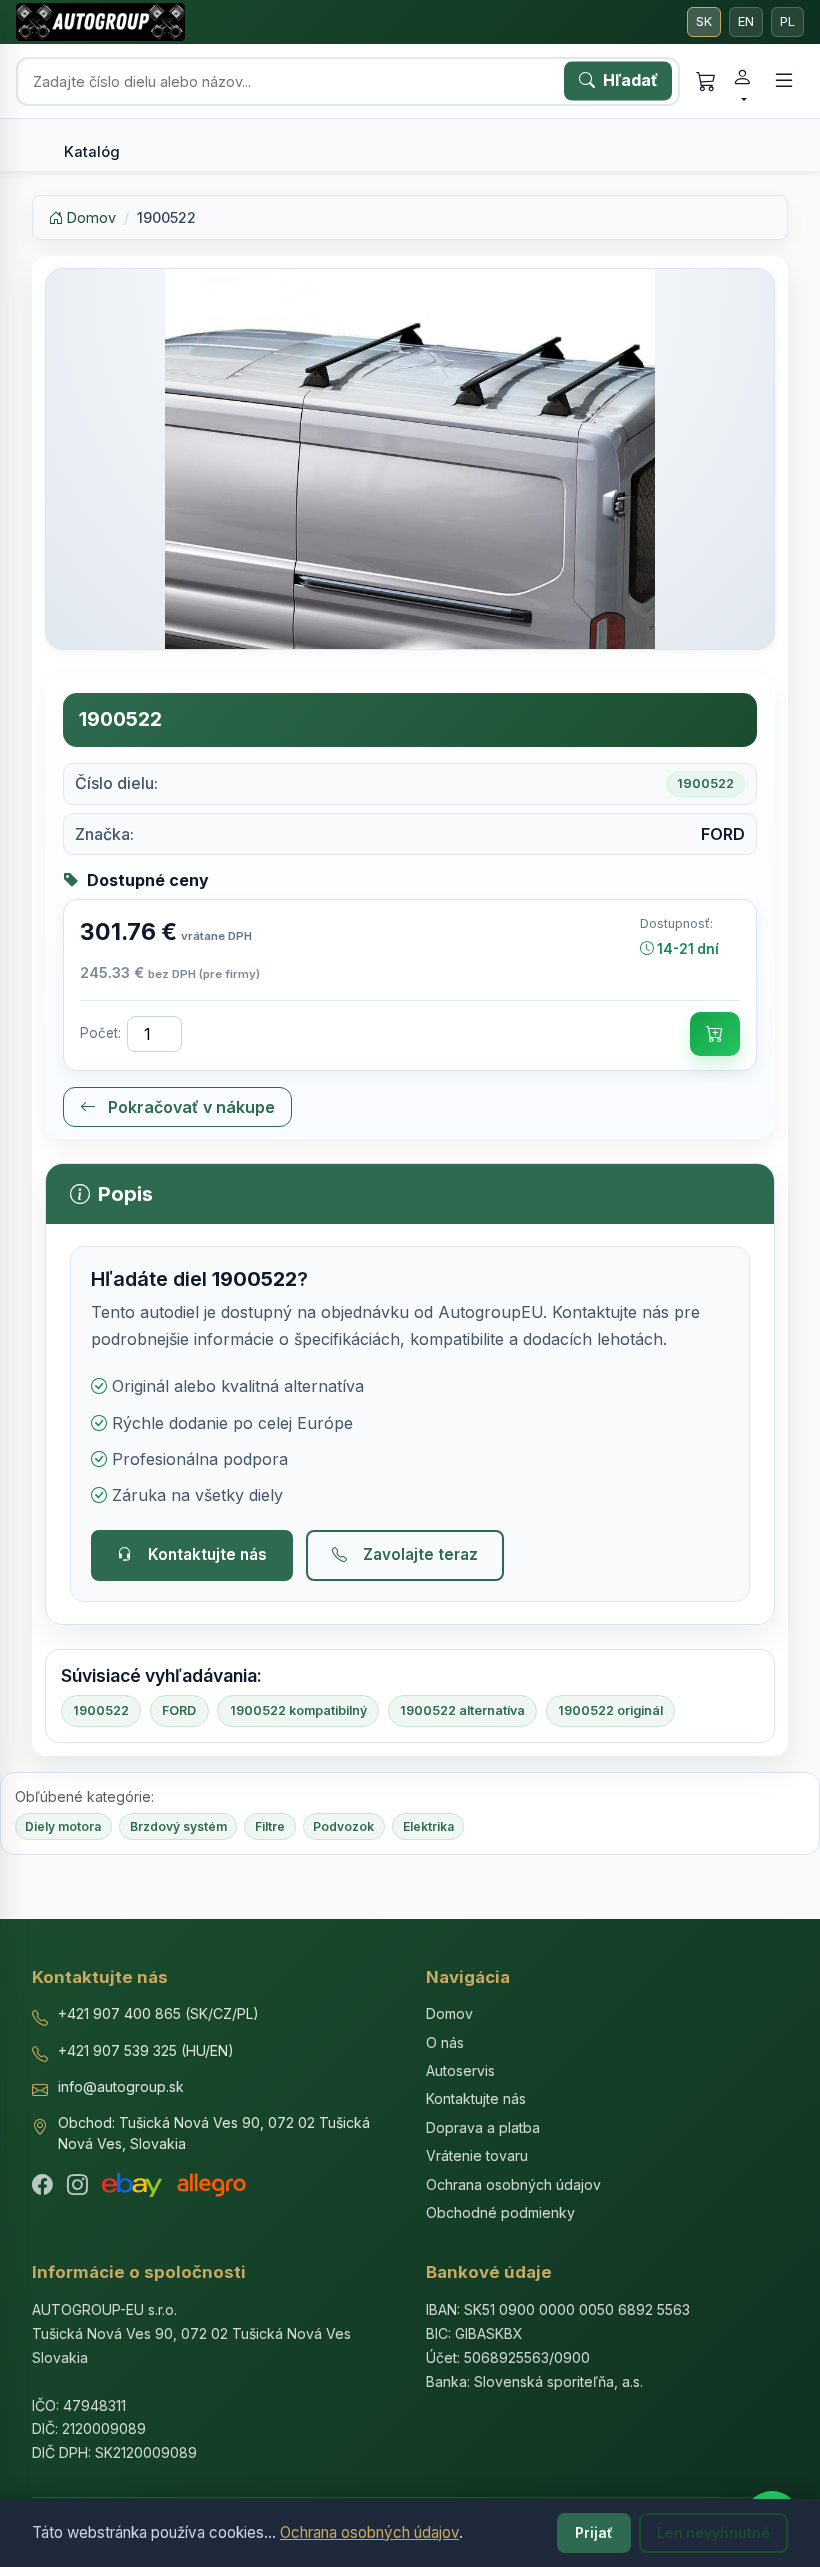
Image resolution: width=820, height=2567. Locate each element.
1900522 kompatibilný (298, 1710)
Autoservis (460, 2070)
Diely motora (63, 1826)
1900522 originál (610, 1710)
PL (787, 21)
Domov (89, 217)
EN (746, 21)
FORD (179, 1710)
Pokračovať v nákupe (189, 1107)
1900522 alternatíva (462, 1710)
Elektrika (428, 1826)
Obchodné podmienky (500, 2212)
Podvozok (343, 1826)
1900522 (101, 1710)
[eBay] (132, 2185)
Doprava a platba (483, 2127)
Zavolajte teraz (420, 1554)
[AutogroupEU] (100, 22)
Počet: (100, 1033)
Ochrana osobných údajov (369, 2532)
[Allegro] (211, 2185)
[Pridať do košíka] (715, 1034)
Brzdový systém (178, 1826)
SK (704, 21)
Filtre (270, 1826)
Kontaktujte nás (207, 1554)
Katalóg (92, 152)
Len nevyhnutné (713, 2533)
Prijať (594, 2533)
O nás (445, 2042)
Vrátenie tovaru (477, 2155)
